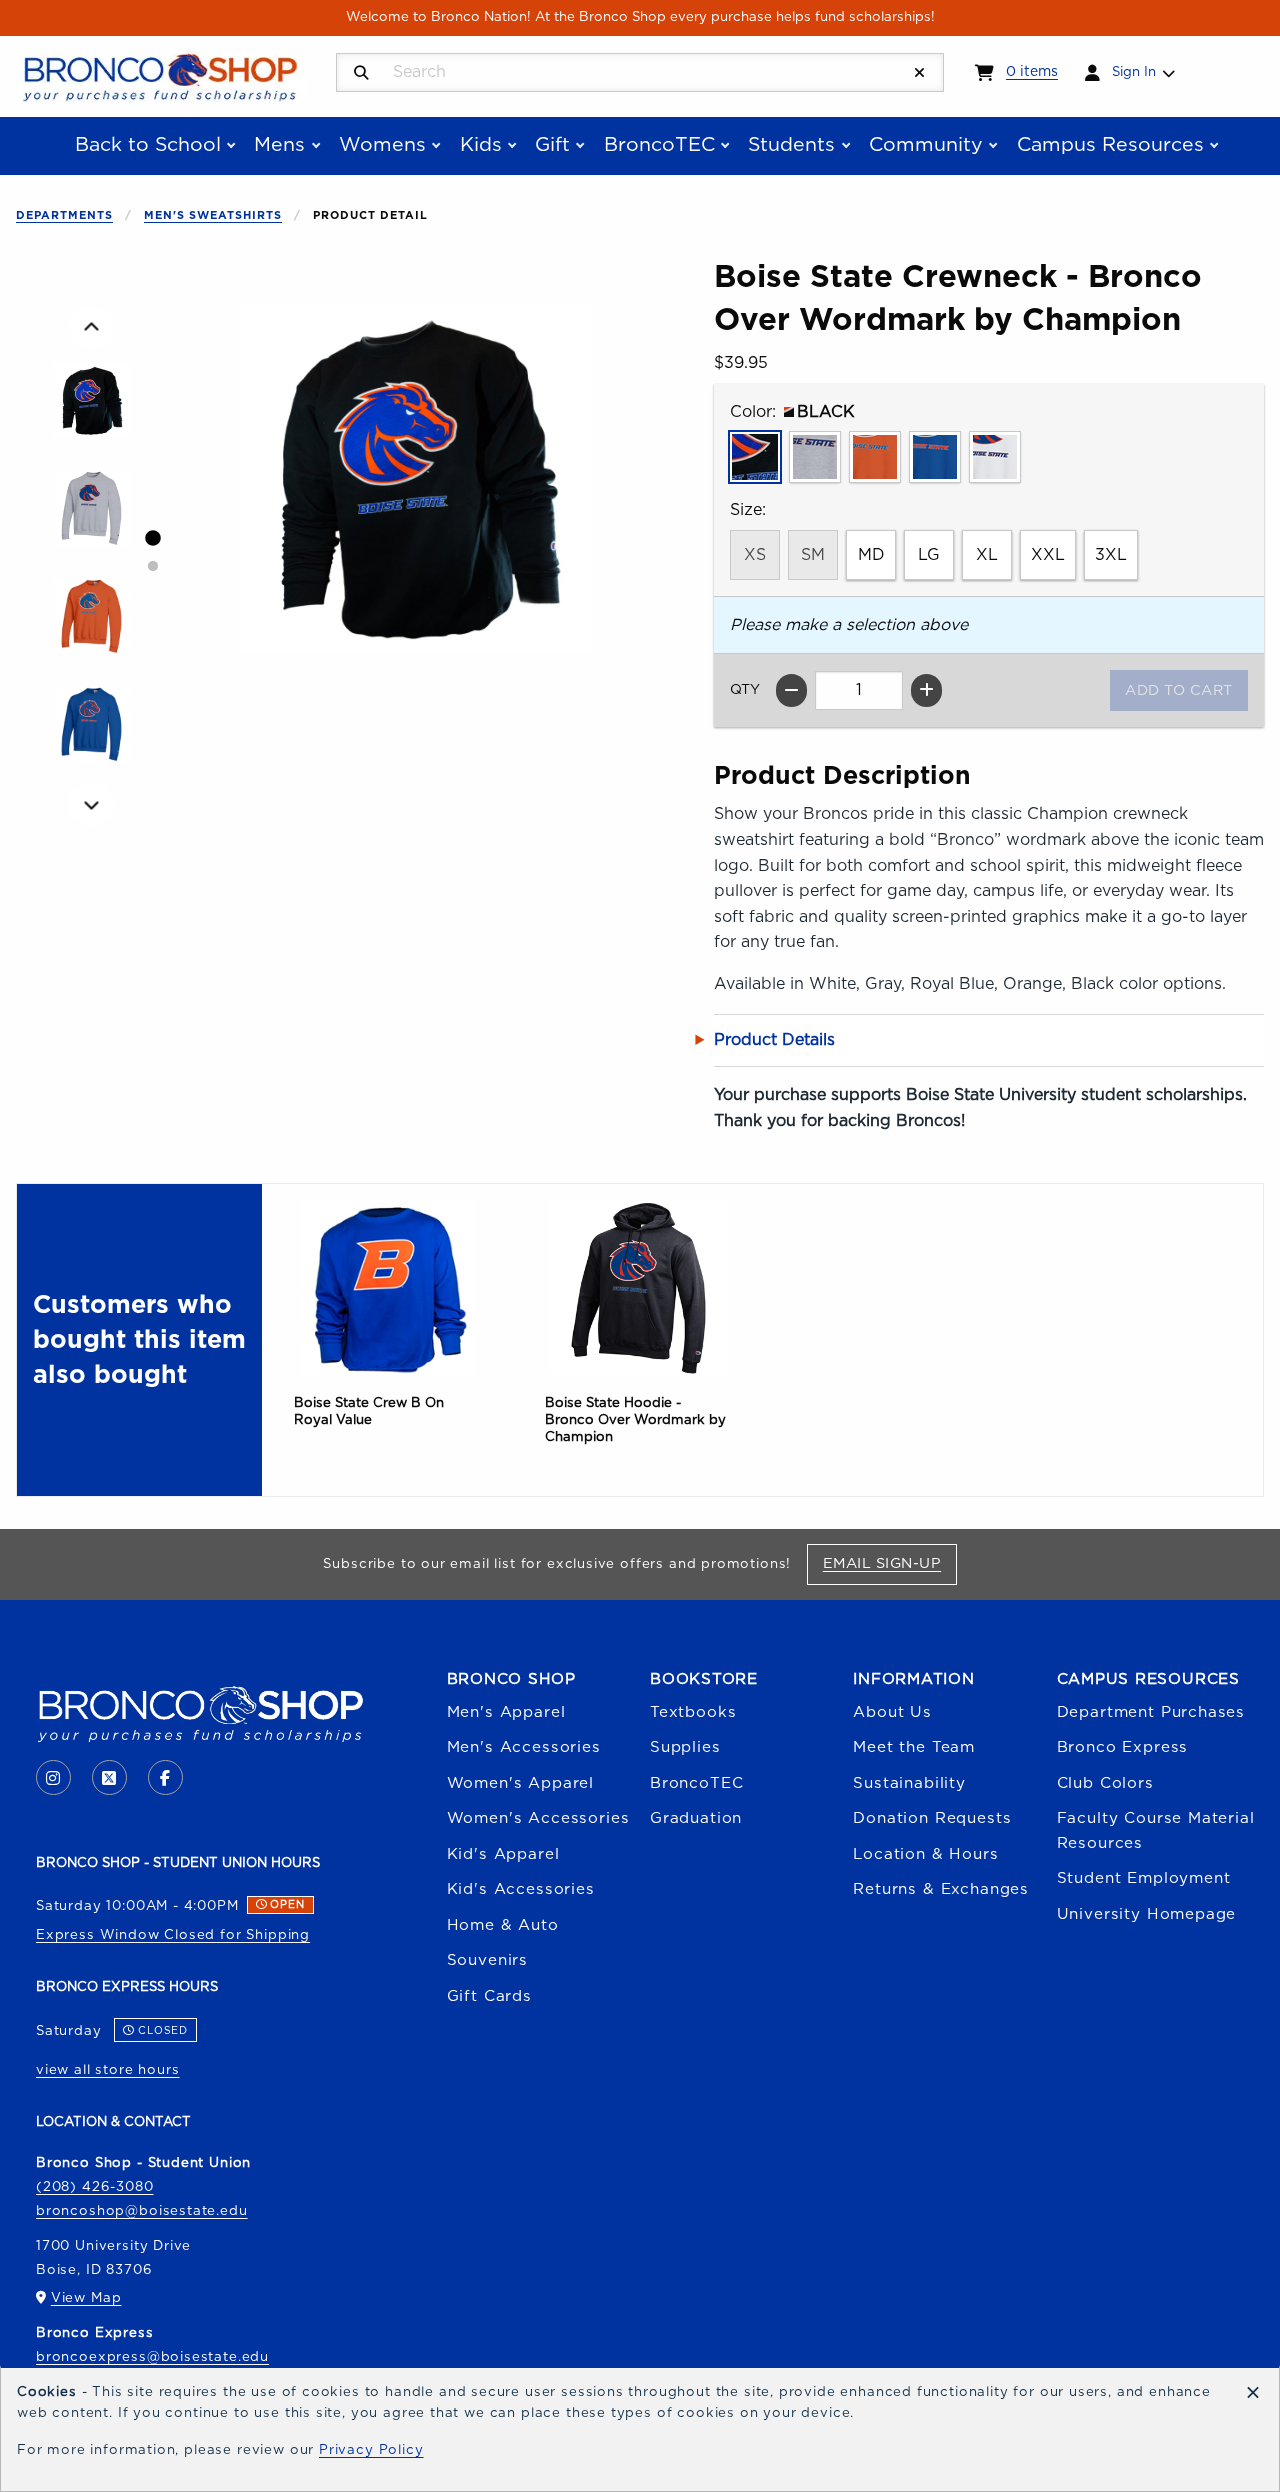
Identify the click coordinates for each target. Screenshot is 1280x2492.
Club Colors (1105, 1783)
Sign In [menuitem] (1134, 72)
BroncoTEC (696, 1783)
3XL (1111, 555)
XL (987, 555)
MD (871, 555)
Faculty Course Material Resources (1156, 1830)
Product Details (774, 1040)
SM (813, 555)
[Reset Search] (920, 73)
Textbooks (693, 1712)
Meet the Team (914, 1747)
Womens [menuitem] (382, 145)
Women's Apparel (520, 1783)
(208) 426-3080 (95, 2187)
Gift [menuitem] (552, 145)
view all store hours (108, 2070)
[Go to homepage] (160, 75)
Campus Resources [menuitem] (1110, 145)
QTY (745, 690)
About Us (892, 1712)
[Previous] (91, 328)
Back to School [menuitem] (148, 145)
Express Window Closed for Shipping (173, 1935)
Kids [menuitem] (481, 145)
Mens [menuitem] (279, 145)
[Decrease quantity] (791, 690)
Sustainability (909, 1783)
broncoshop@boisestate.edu (142, 2211)
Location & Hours (925, 1854)
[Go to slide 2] (152, 566)
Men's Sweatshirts (213, 215)
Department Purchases (1151, 1712)
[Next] (91, 805)
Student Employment (1144, 1878)
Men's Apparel (506, 1712)
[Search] (361, 73)
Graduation (696, 1818)
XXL (1048, 555)
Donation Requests (932, 1818)
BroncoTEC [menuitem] (659, 145)
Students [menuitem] (791, 145)
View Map (86, 2298)
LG (929, 555)
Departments (64, 215)
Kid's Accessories (521, 1889)
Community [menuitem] (926, 145)
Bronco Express (1123, 1747)
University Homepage (1147, 1914)
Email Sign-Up (889, 1563)
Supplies (685, 1747)
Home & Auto (503, 1925)
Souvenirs (487, 1960)
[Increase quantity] (926, 690)
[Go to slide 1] (152, 538)
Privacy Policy (371, 2450)
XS (755, 555)
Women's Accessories (538, 1818)
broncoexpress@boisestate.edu (152, 2357)
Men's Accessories (524, 1747)
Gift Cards (489, 1996)
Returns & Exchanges (941, 1889)
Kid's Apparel (503, 1854)
